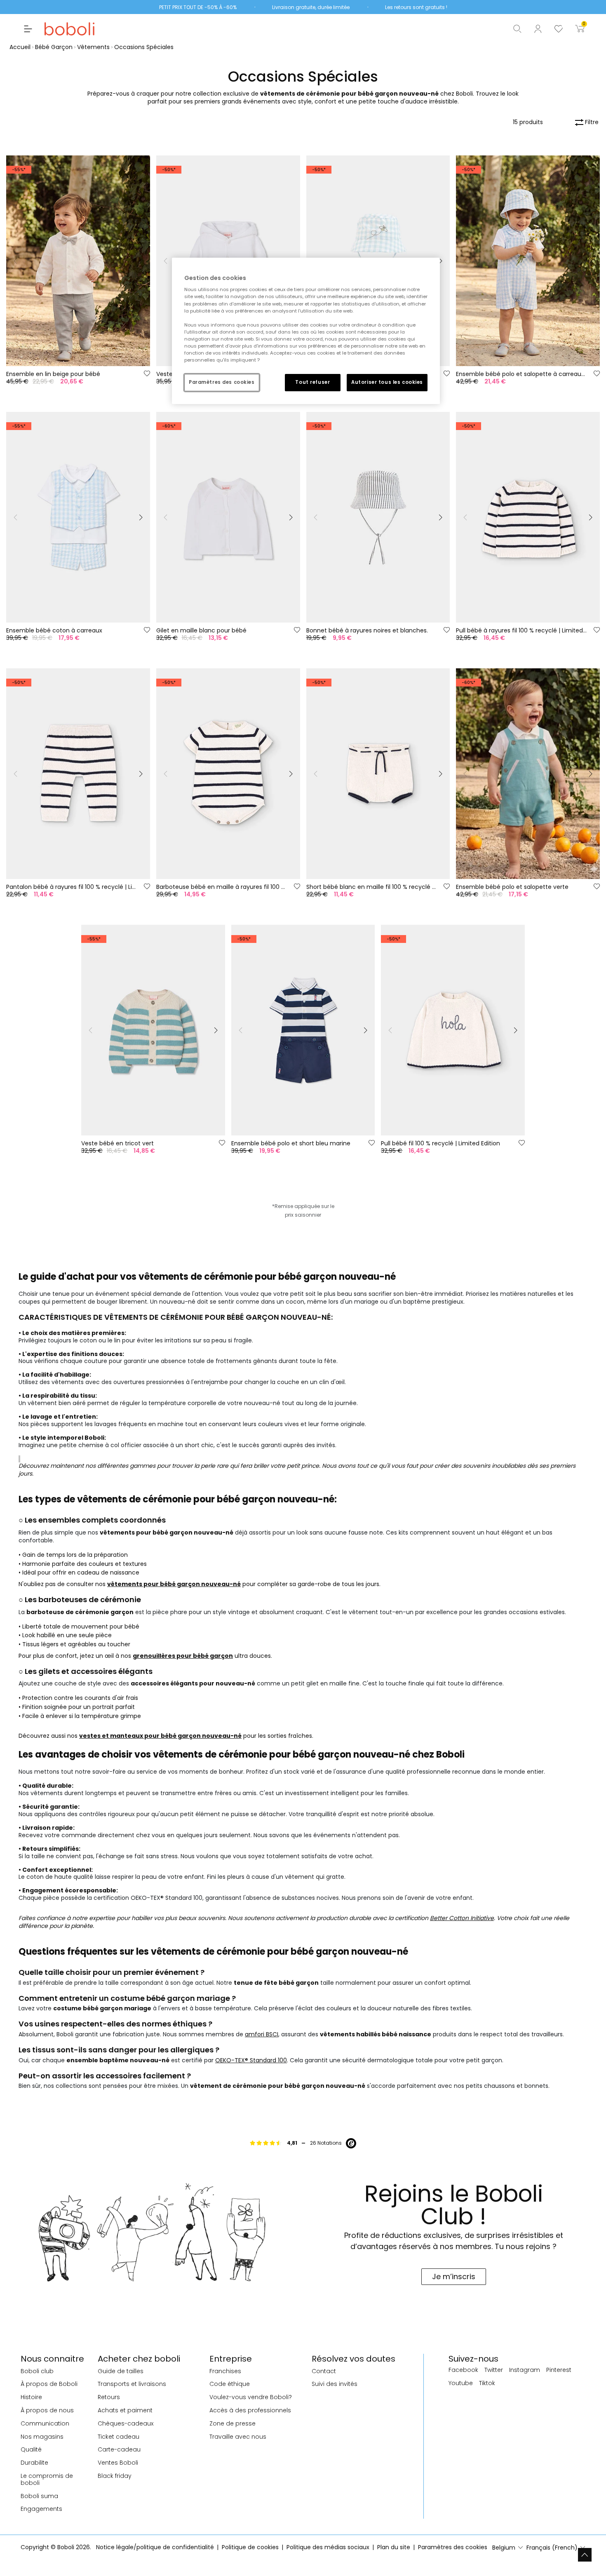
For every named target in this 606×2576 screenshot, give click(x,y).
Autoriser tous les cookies (387, 382)
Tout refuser (312, 382)
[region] (306, 331)
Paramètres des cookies (222, 382)
